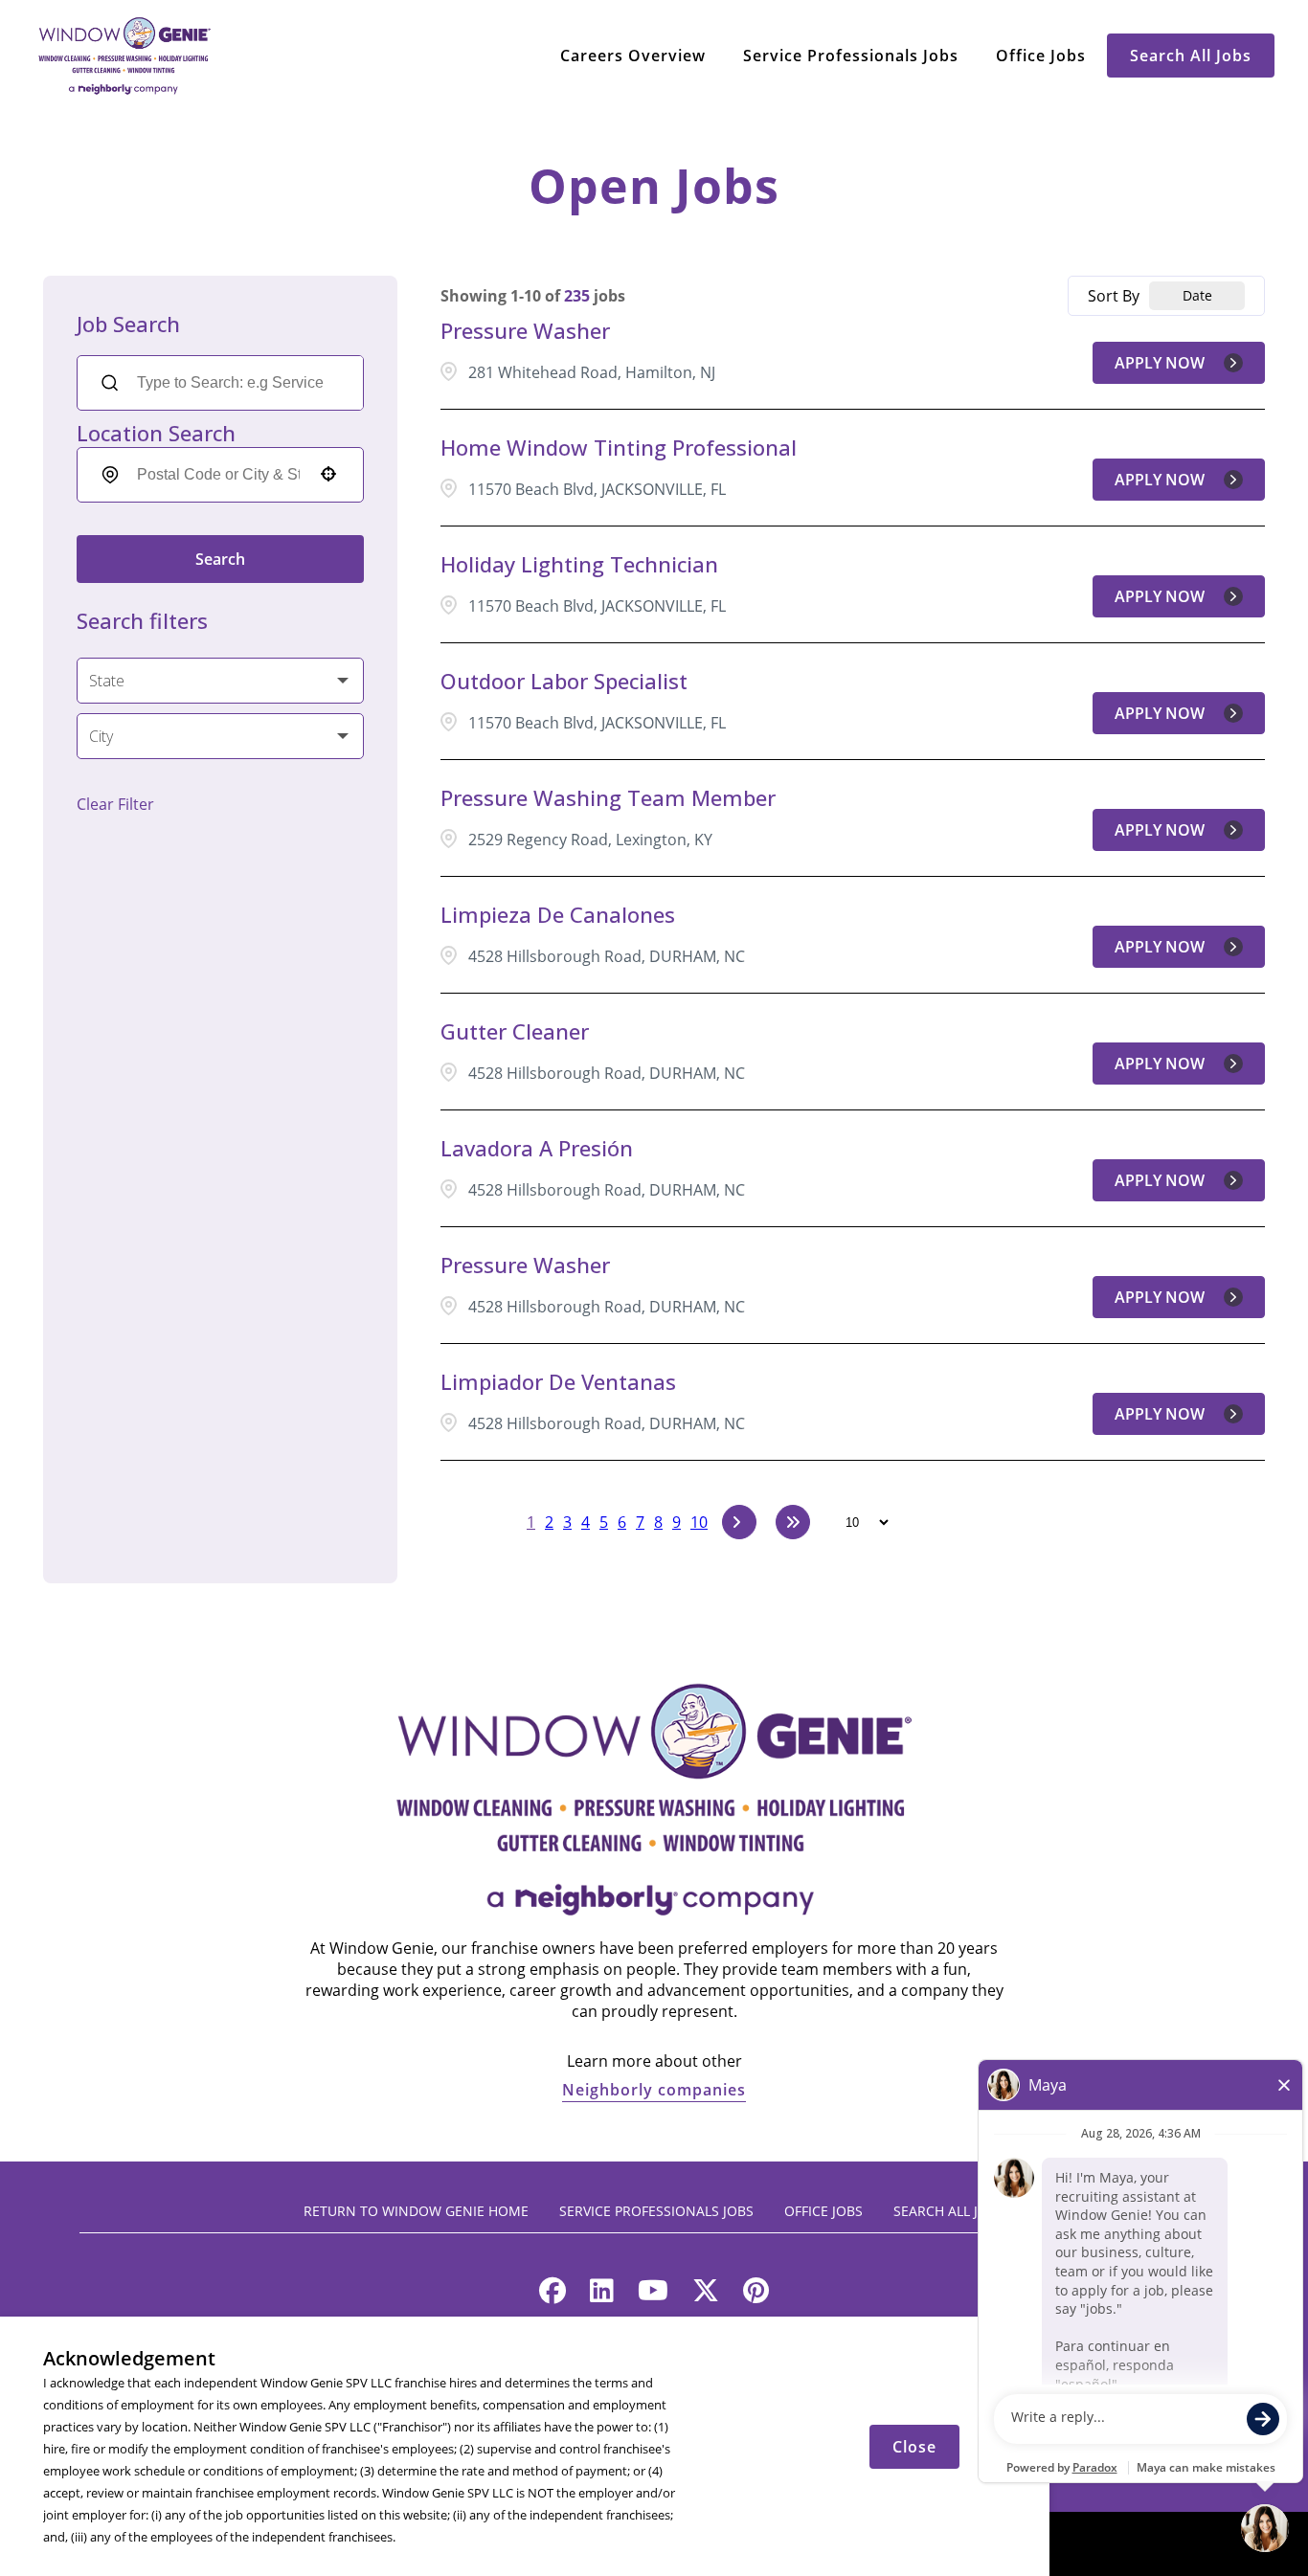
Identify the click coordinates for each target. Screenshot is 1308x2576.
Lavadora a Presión (537, 1148)
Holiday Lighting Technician (579, 564)
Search (220, 559)
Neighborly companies (654, 2090)
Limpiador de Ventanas (558, 1381)
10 (699, 1522)
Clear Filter (115, 804)
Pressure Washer (525, 330)
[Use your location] (328, 476)
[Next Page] (739, 1522)
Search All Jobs (1191, 56)
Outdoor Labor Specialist (564, 681)
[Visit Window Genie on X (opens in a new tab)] (706, 2295)
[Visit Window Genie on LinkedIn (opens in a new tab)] (602, 2295)
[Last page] (793, 1522)
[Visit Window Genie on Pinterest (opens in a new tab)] (756, 2295)
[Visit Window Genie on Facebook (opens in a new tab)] (553, 2295)
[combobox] (218, 475)
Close (914, 2447)
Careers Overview (633, 56)
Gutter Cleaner (515, 1031)
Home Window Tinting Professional (619, 447)
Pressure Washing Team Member (608, 797)
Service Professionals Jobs (851, 56)
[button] (220, 681)
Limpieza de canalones (558, 914)
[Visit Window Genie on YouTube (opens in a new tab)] (653, 2295)
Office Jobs (1041, 56)
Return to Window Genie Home (416, 2211)
